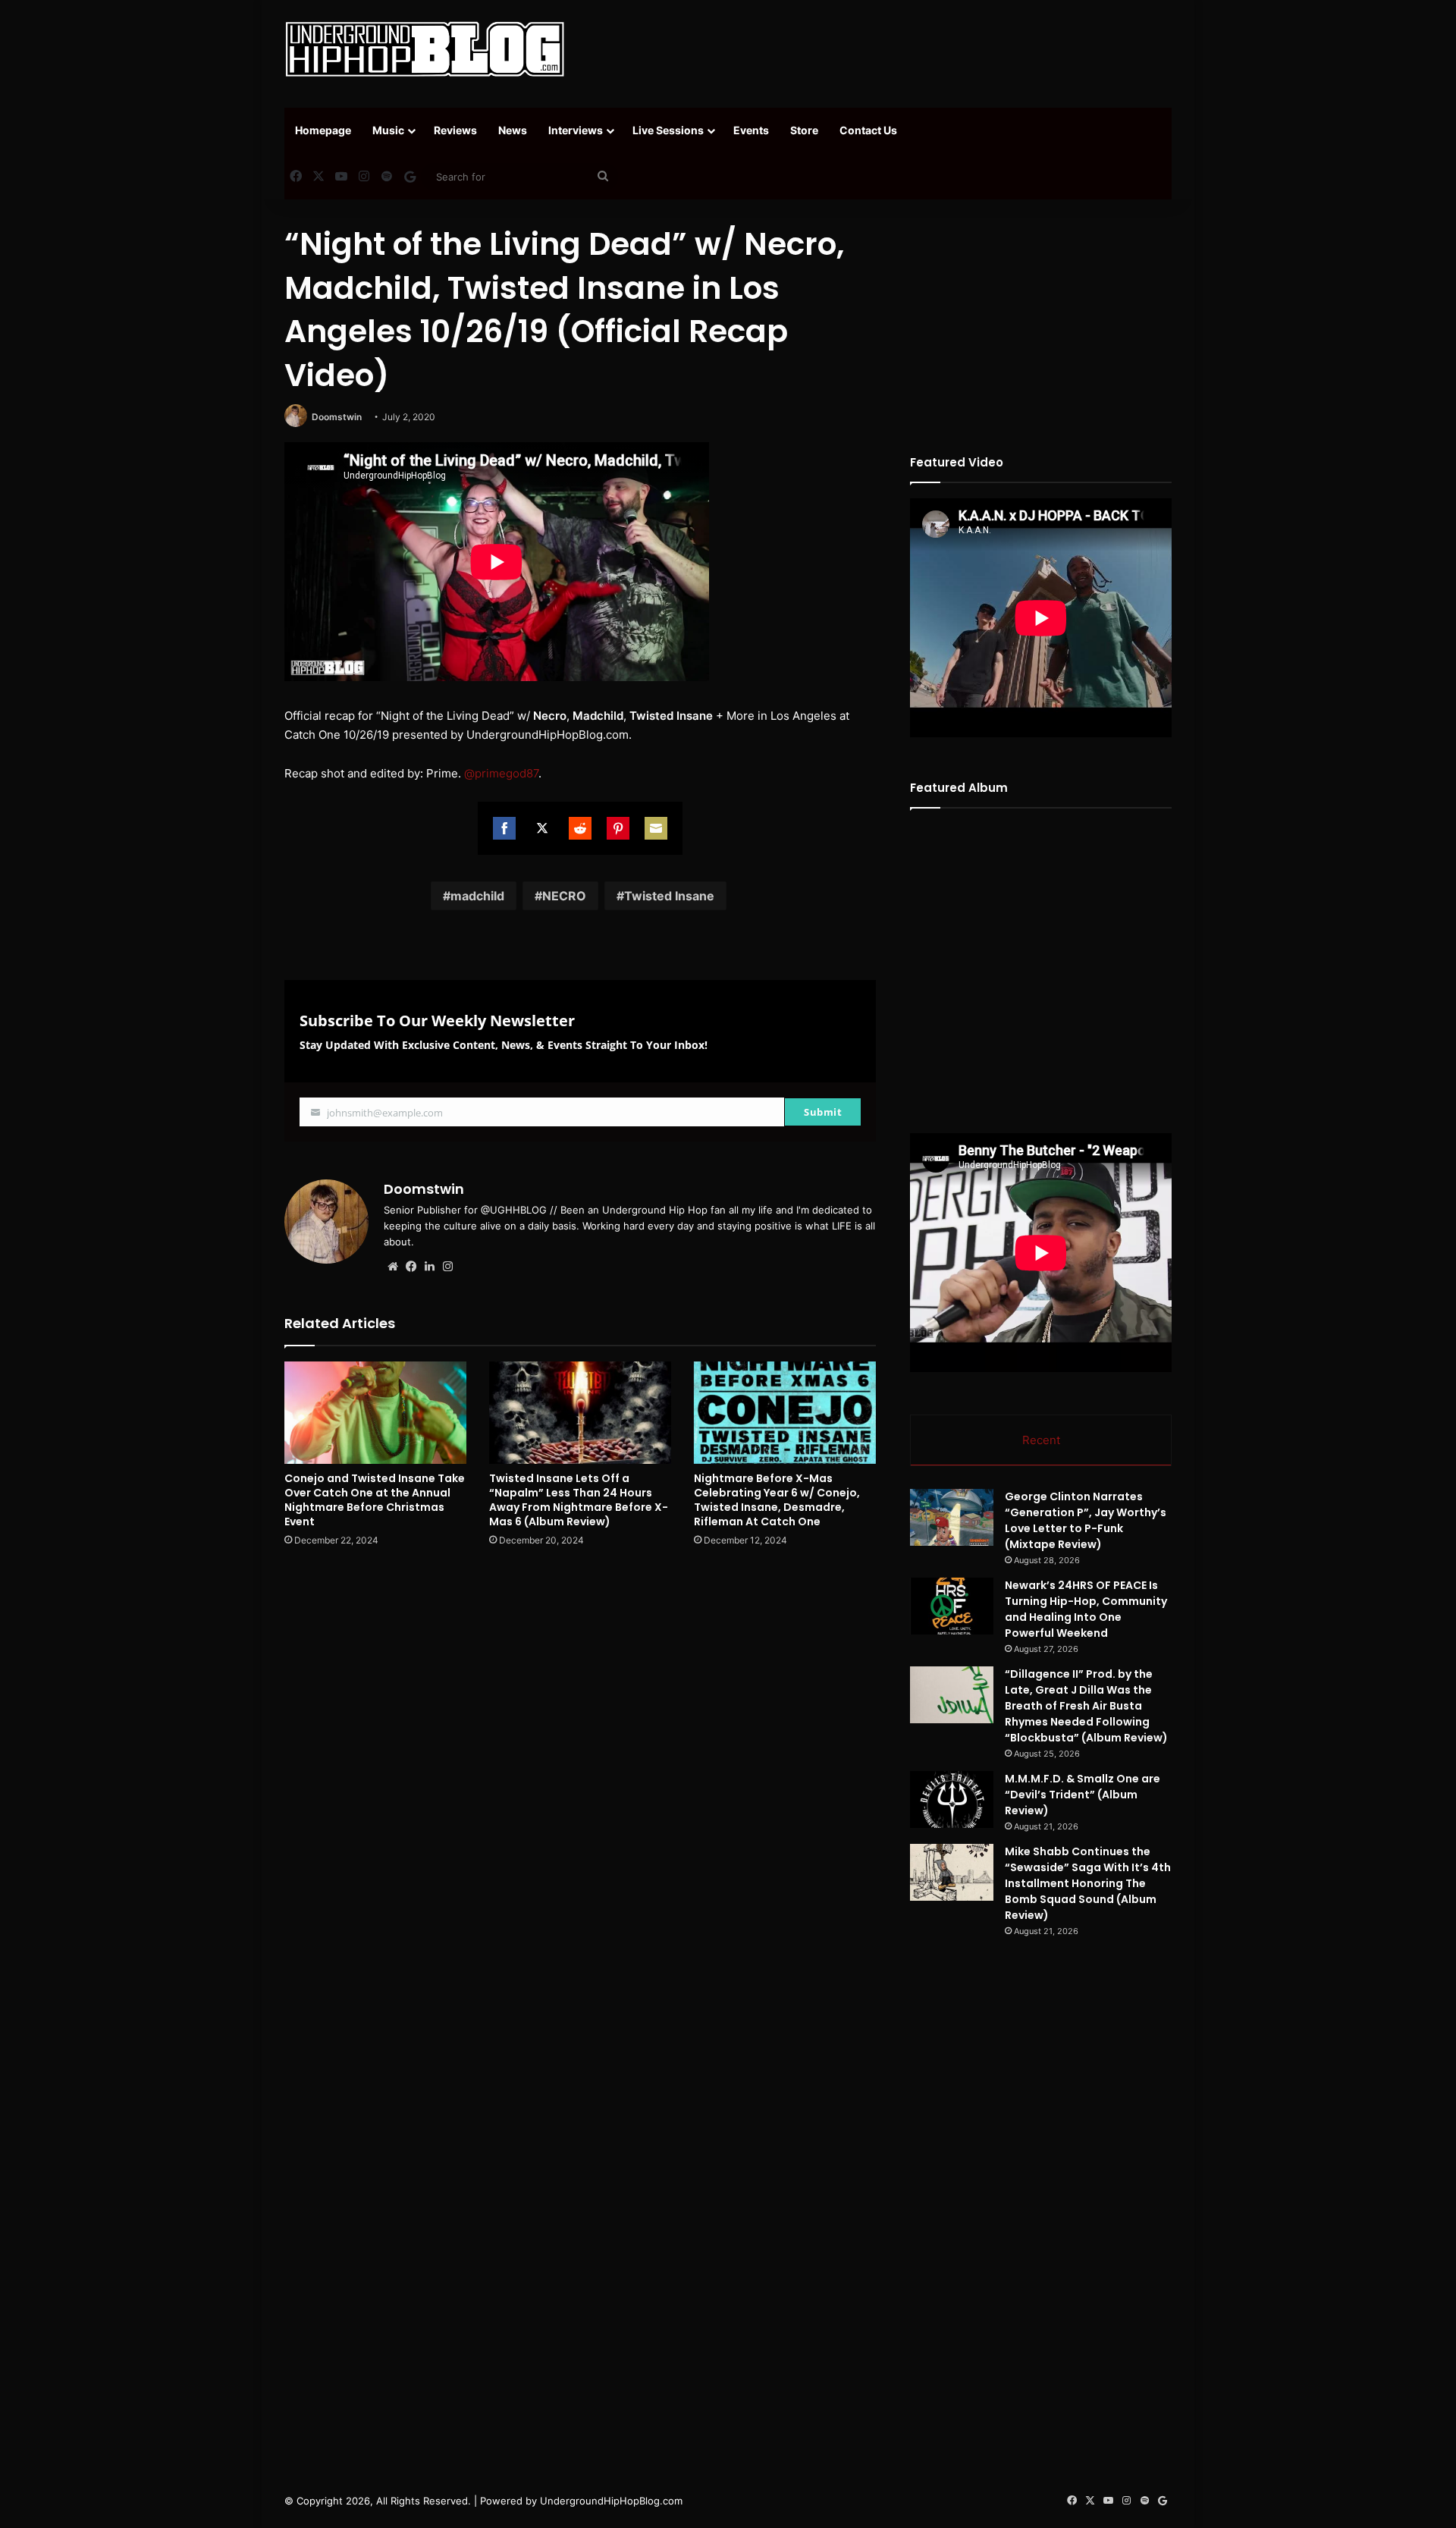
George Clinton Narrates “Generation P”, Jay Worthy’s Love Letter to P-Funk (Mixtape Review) (1086, 1520)
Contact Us (868, 130)
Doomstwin (337, 417)
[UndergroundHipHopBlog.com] (425, 49)
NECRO (564, 896)
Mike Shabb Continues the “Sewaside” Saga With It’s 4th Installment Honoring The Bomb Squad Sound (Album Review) (1088, 1883)
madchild (477, 896)
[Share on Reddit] (580, 828)
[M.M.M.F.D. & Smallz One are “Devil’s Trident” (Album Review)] (952, 1799)
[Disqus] (580, 1776)
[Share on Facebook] (504, 828)
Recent (1041, 1440)
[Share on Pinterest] (618, 828)
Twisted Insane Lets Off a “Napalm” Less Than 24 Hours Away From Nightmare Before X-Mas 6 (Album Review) (579, 1500)
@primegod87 (501, 773)
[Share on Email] (656, 828)
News (513, 130)
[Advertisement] (880, 49)
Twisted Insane (669, 896)
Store (804, 130)
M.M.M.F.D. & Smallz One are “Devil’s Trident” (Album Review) (1083, 1795)
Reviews (455, 130)
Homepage (323, 130)
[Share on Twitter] (542, 828)
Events (751, 130)
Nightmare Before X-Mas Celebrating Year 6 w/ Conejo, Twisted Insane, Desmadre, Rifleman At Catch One (777, 1500)
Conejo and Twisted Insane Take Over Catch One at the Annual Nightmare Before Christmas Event (375, 1500)
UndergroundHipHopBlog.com (611, 2501)
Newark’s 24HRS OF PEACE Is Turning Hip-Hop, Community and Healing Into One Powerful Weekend (1086, 1609)
